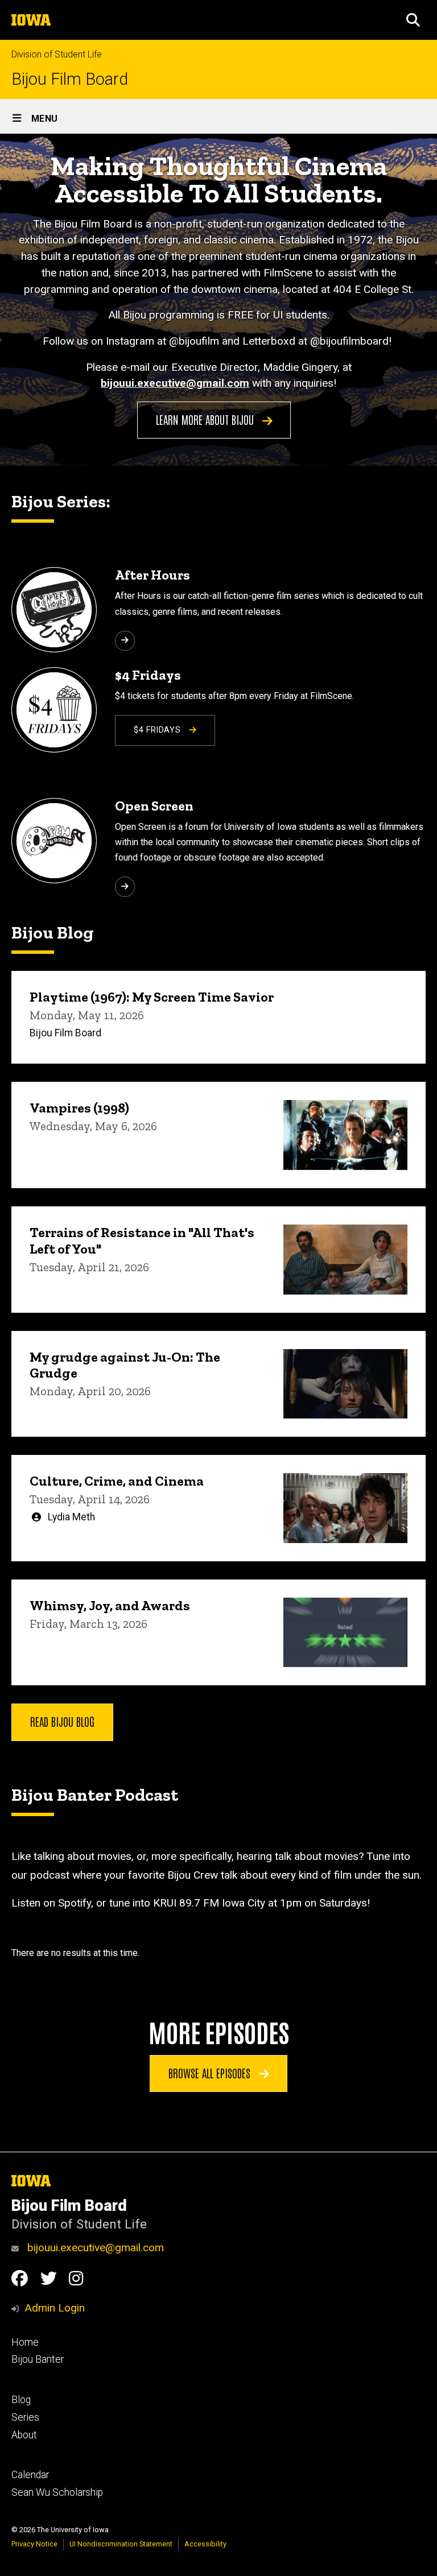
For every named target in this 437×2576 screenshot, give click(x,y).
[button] (413, 20)
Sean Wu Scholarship (57, 2492)
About (24, 2435)
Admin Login (55, 2308)
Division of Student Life (57, 54)
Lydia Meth (71, 1517)
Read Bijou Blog (62, 1721)
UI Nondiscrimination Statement (121, 2544)
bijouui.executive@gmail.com (94, 2248)
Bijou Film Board (70, 79)
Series (25, 2417)
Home (25, 2342)
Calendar (30, 2475)
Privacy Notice (34, 2544)
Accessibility (205, 2544)
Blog (21, 2400)
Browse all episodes (211, 2073)
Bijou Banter (38, 2359)
